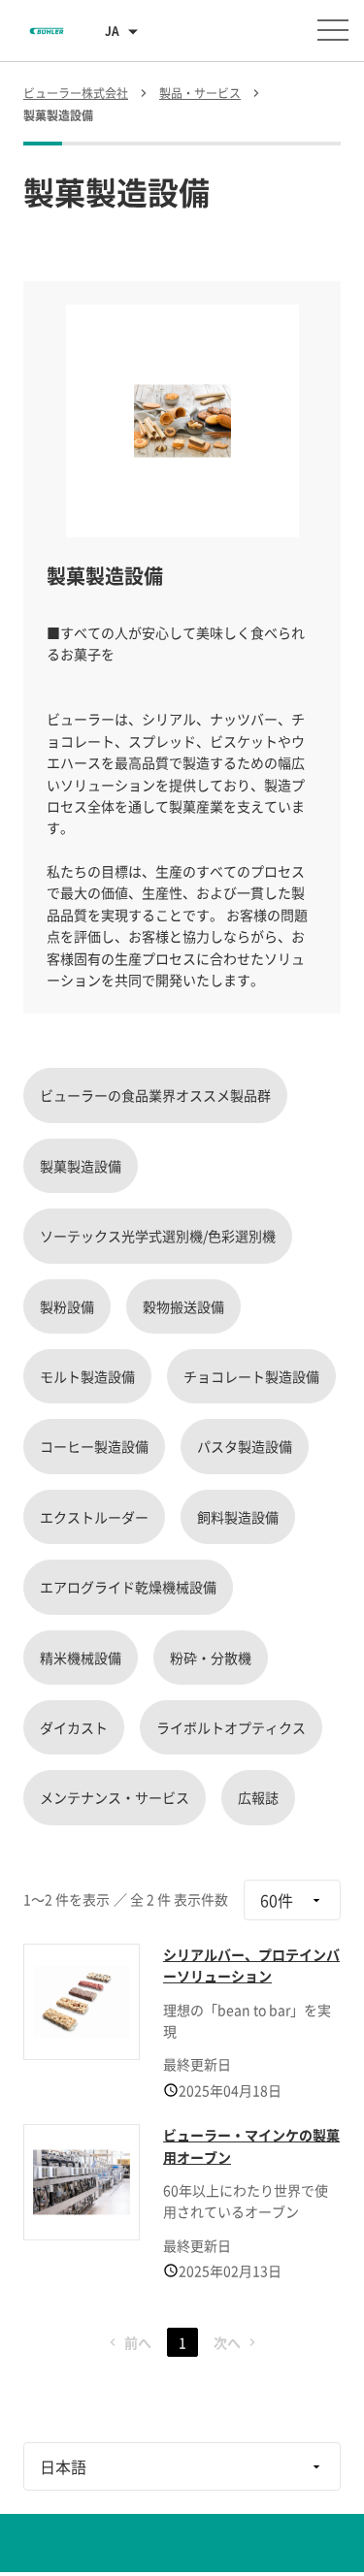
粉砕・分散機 (211, 1658)
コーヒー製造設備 (94, 1446)
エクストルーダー (94, 1517)
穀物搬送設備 (183, 1306)
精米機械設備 (81, 1658)
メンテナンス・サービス (115, 1797)
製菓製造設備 (81, 1166)
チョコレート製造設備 (251, 1376)
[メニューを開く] (333, 30)
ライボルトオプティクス (231, 1727)
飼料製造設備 (238, 1517)
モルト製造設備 (87, 1376)
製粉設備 (67, 1306)
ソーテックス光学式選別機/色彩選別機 (158, 1236)
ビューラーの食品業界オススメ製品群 (155, 1095)
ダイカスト (74, 1727)
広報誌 (258, 1797)
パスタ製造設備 (245, 1446)
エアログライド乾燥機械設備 (128, 1587)
